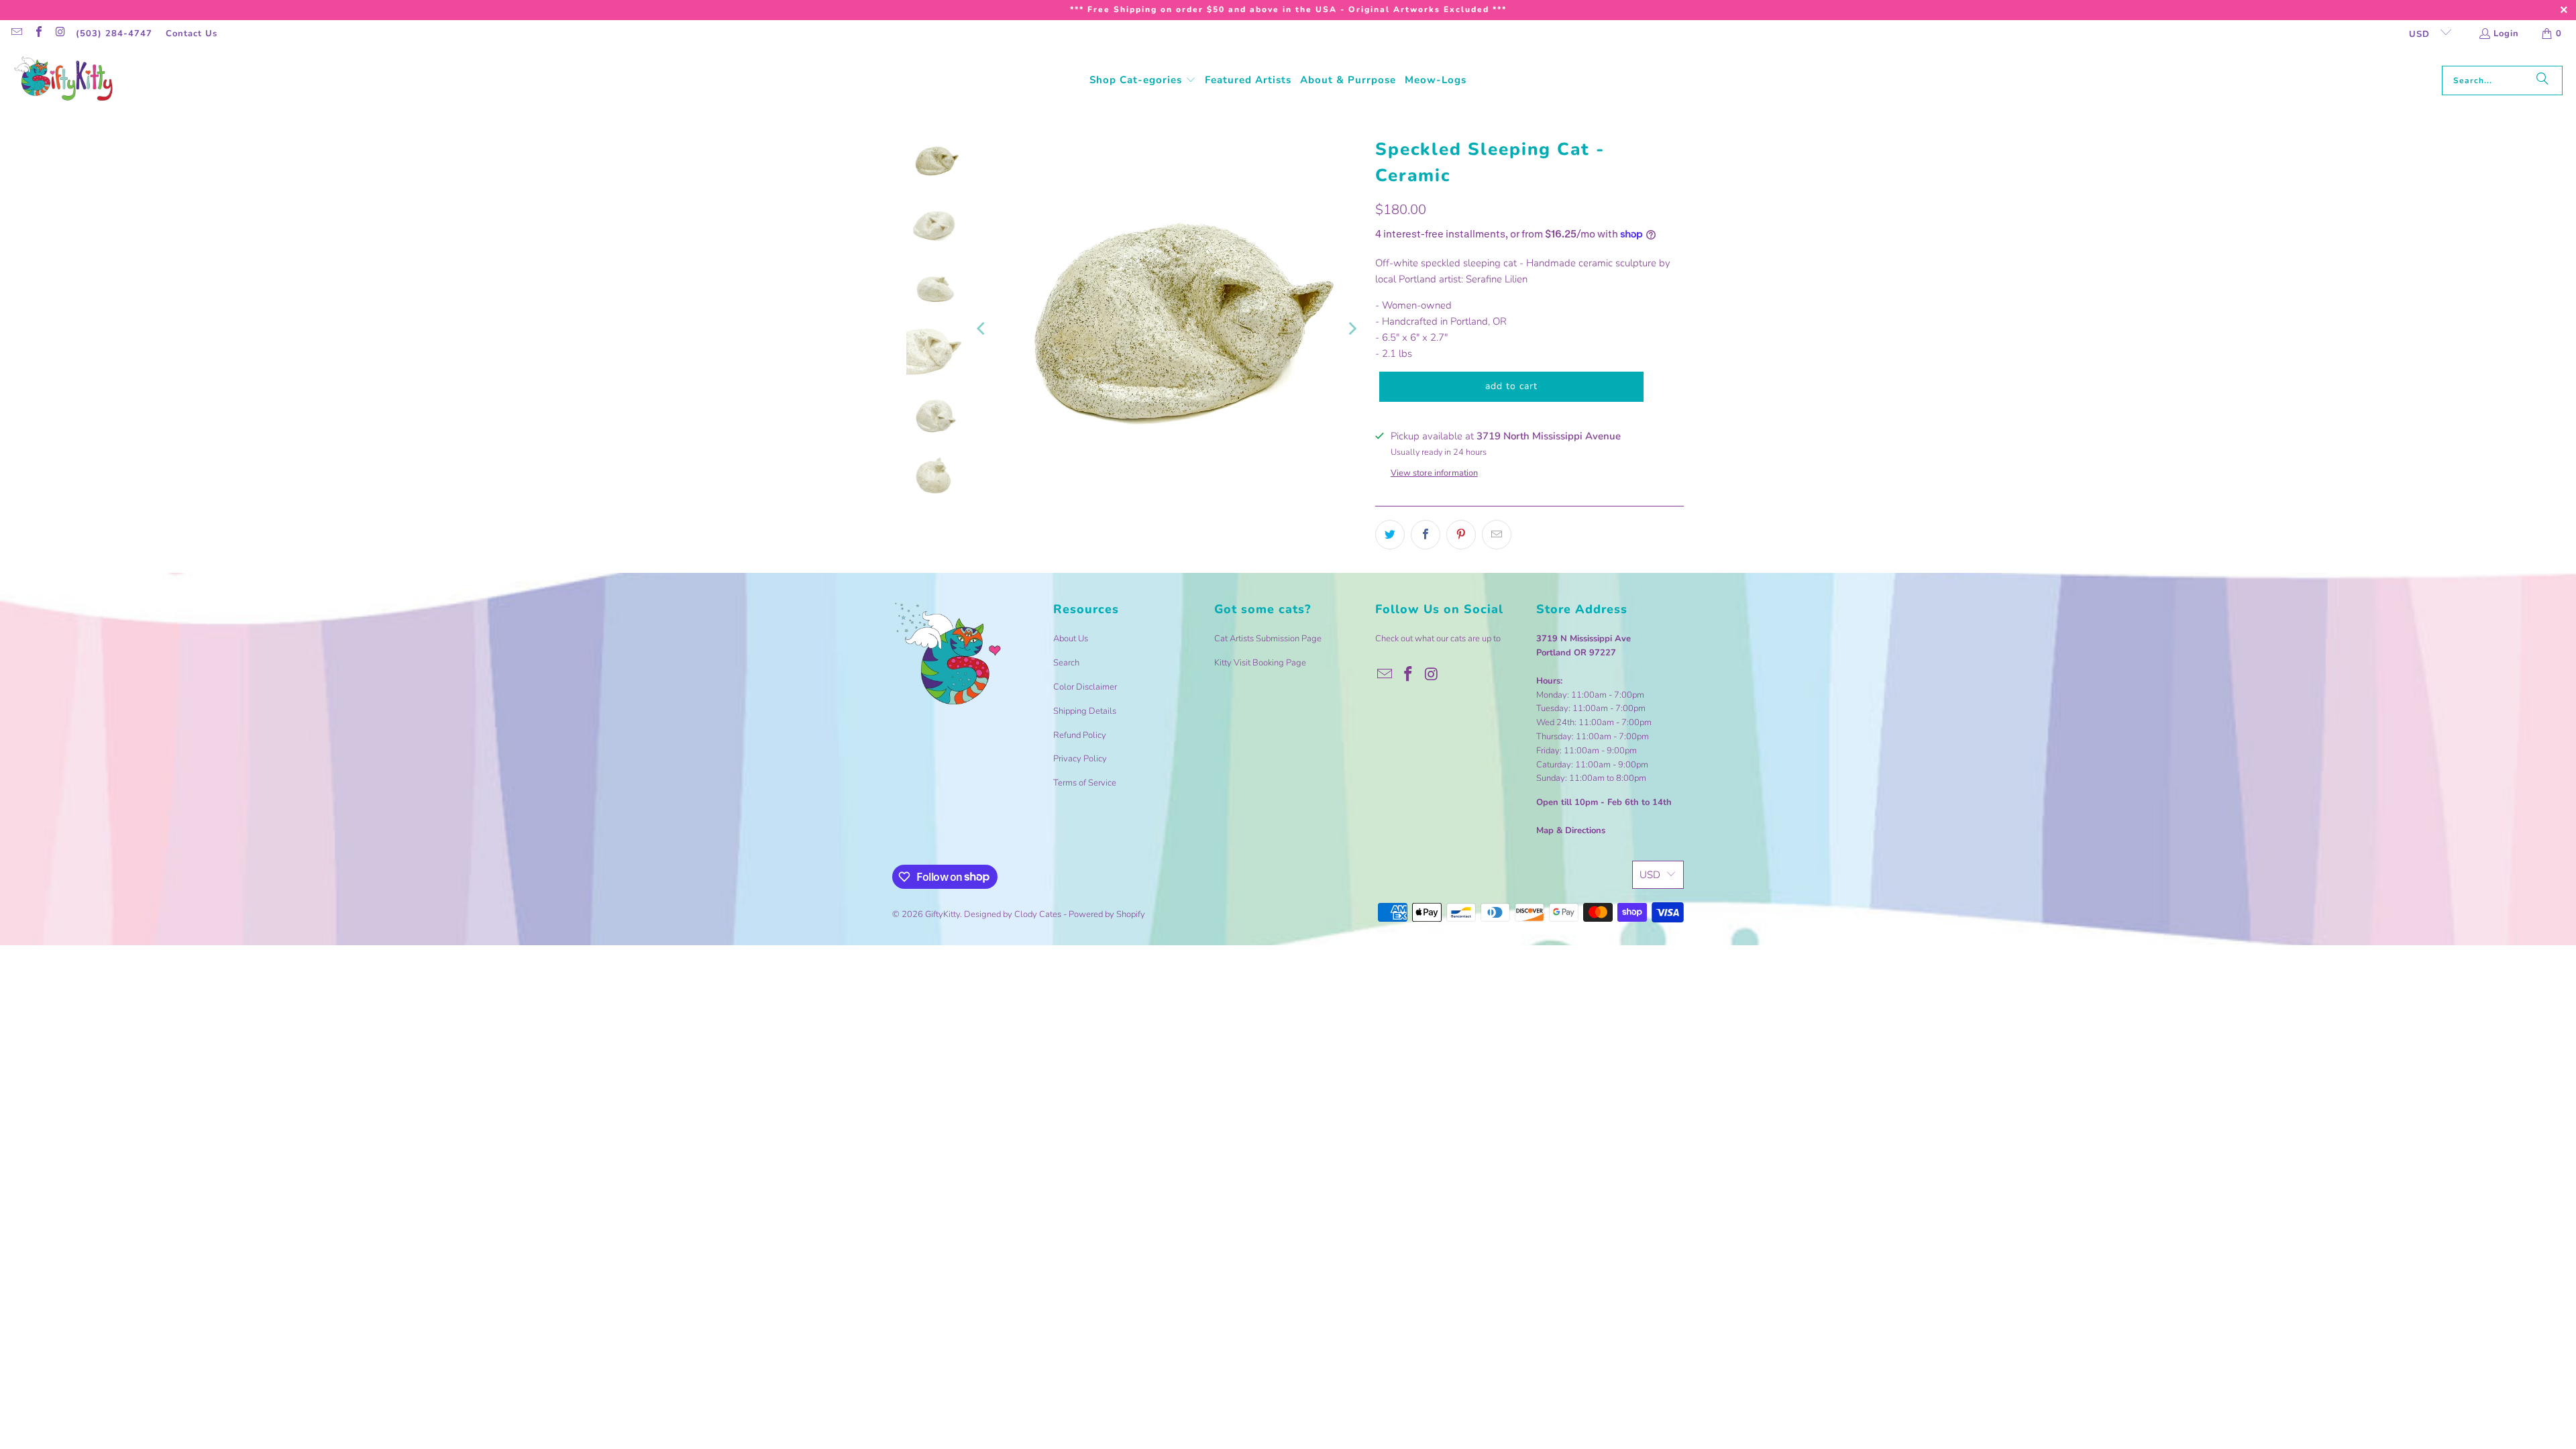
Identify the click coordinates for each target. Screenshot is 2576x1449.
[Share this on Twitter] (1390, 535)
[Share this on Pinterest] (1461, 535)
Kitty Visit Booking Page (1260, 663)
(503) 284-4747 (114, 34)
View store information (1434, 473)
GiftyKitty (943, 914)
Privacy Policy (1080, 759)
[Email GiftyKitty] (16, 34)
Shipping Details (1085, 711)
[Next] (1352, 328)
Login (2506, 34)
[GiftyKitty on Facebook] (38, 34)
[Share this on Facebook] (1426, 535)
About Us (1071, 639)
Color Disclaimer (1085, 687)
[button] (1143, 80)
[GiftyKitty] (64, 80)
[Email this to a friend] (1497, 535)
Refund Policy (1080, 735)
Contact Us (192, 34)
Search (1066, 663)
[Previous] (982, 328)
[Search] (2542, 80)
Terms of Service (1085, 783)
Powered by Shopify (1107, 914)
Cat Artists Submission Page (1268, 639)
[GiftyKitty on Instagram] (60, 34)
